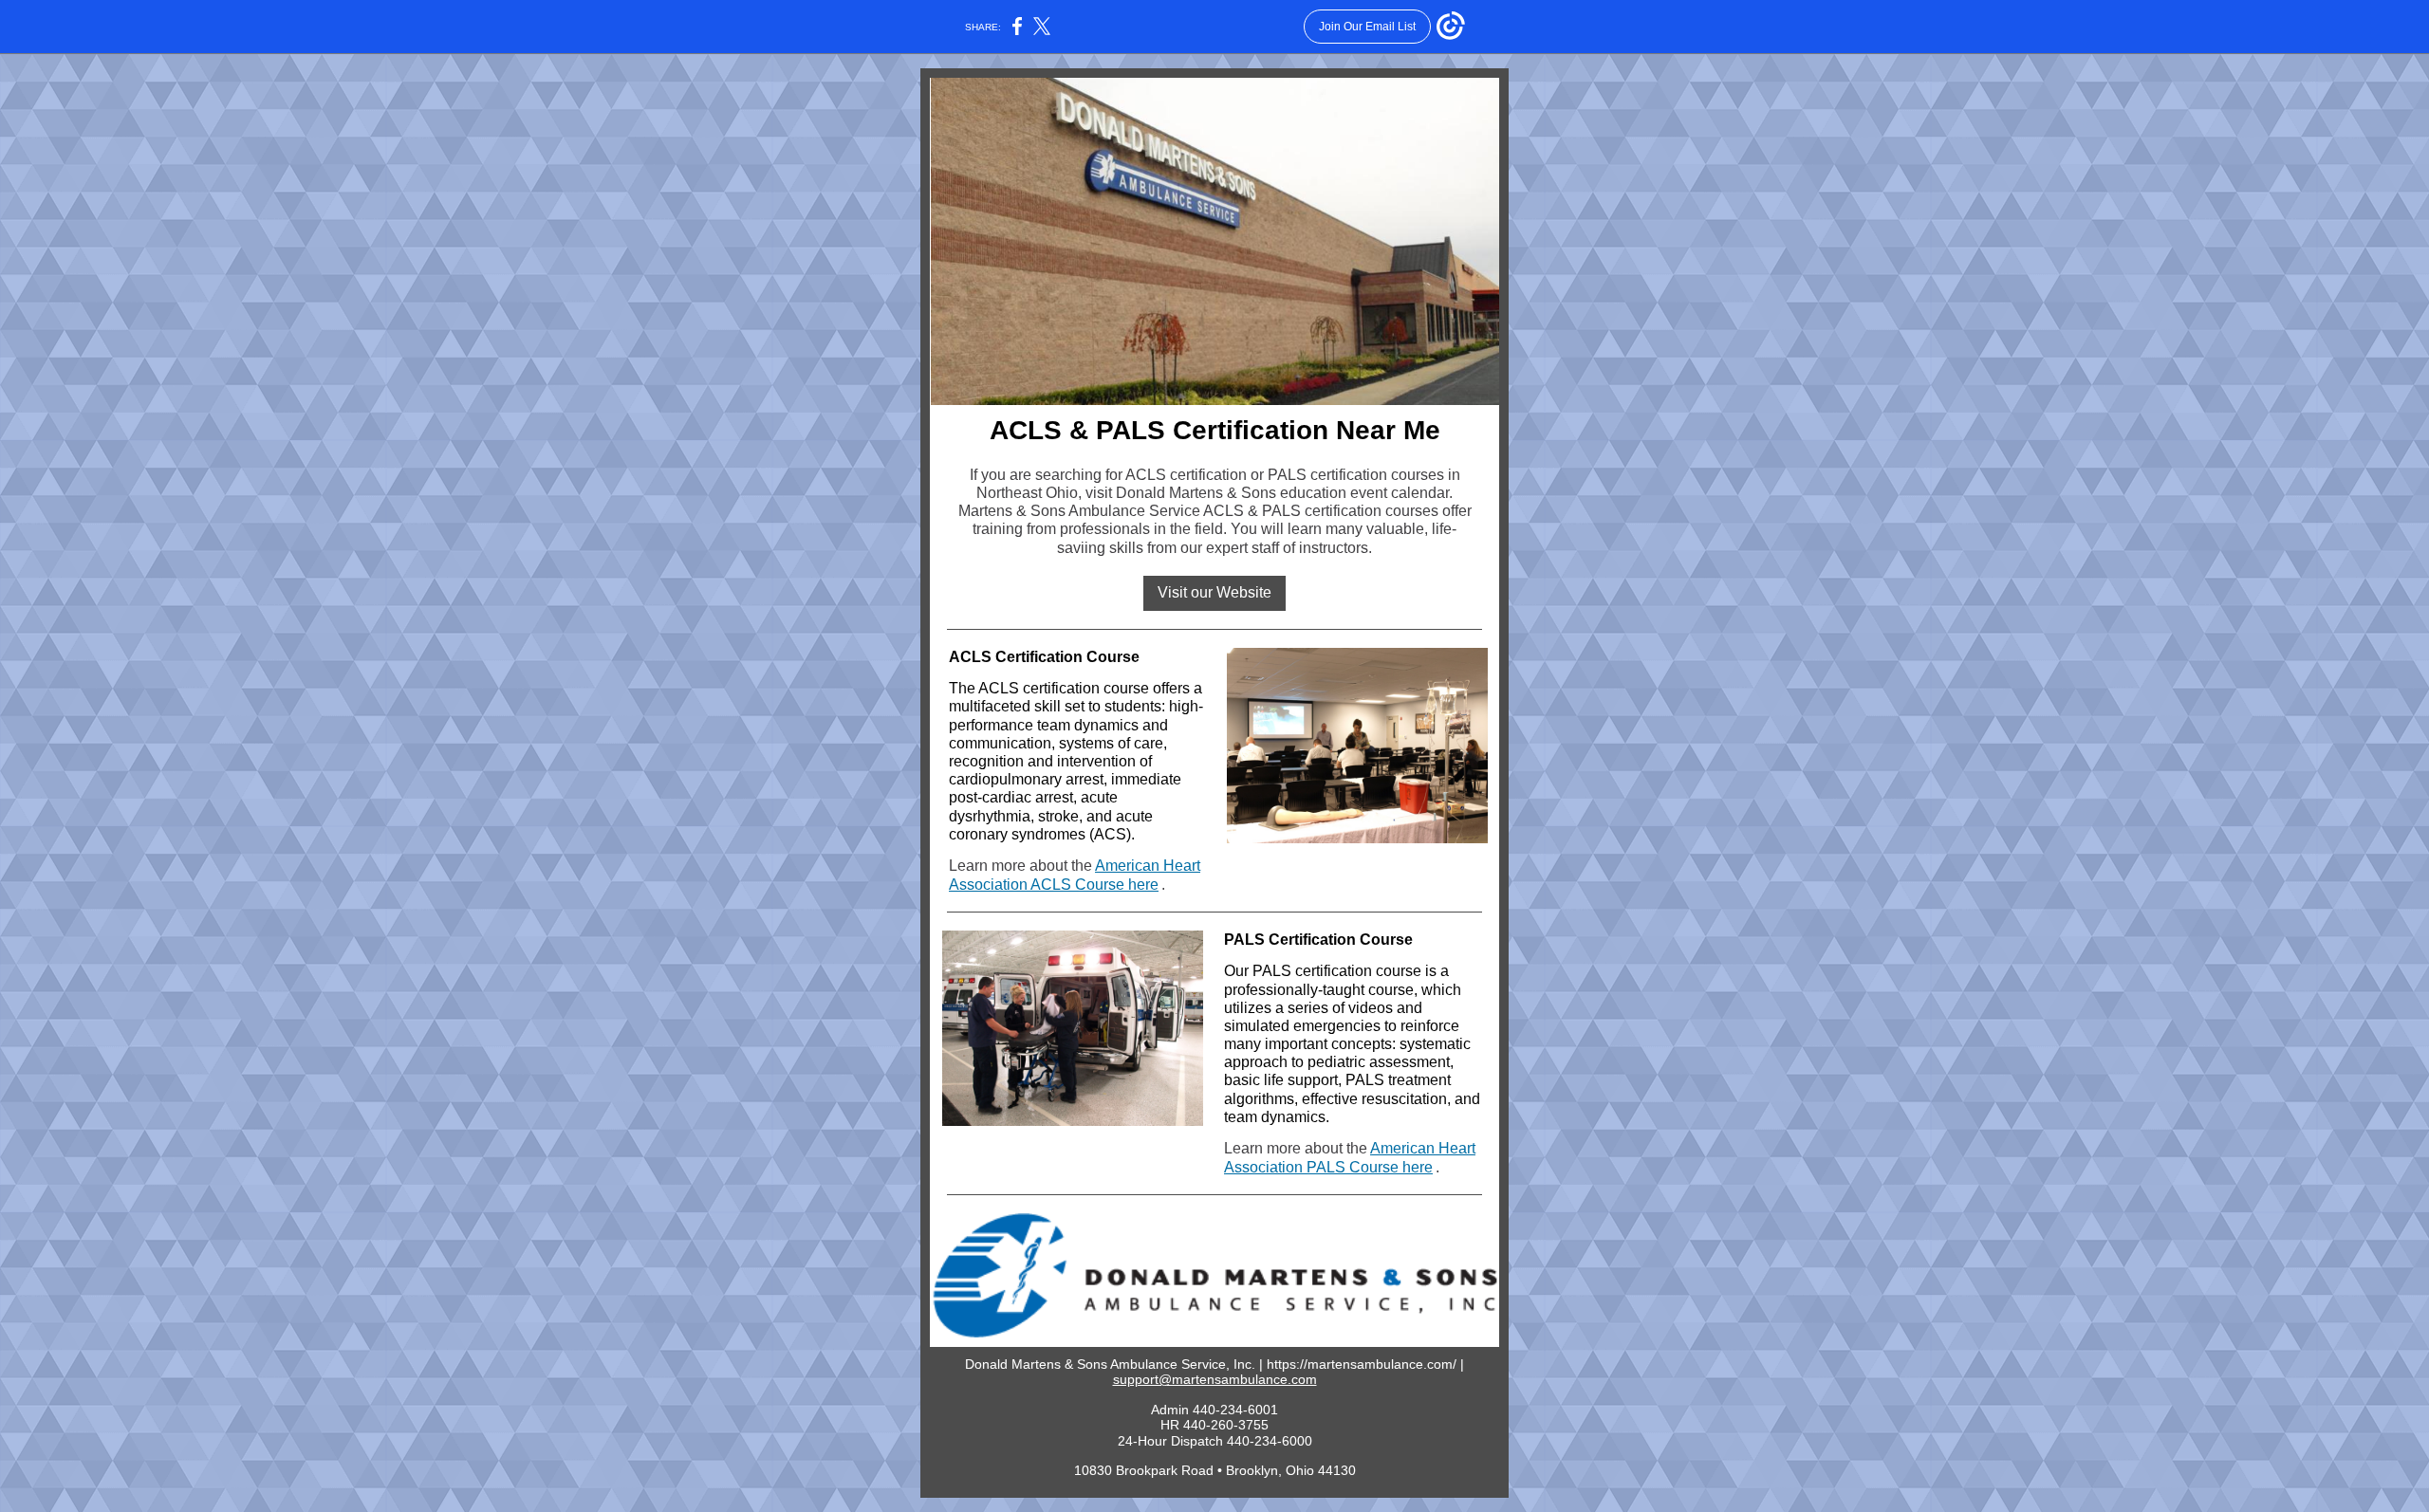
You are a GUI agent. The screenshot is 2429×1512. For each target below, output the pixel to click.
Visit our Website (1214, 592)
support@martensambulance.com (1215, 1379)
